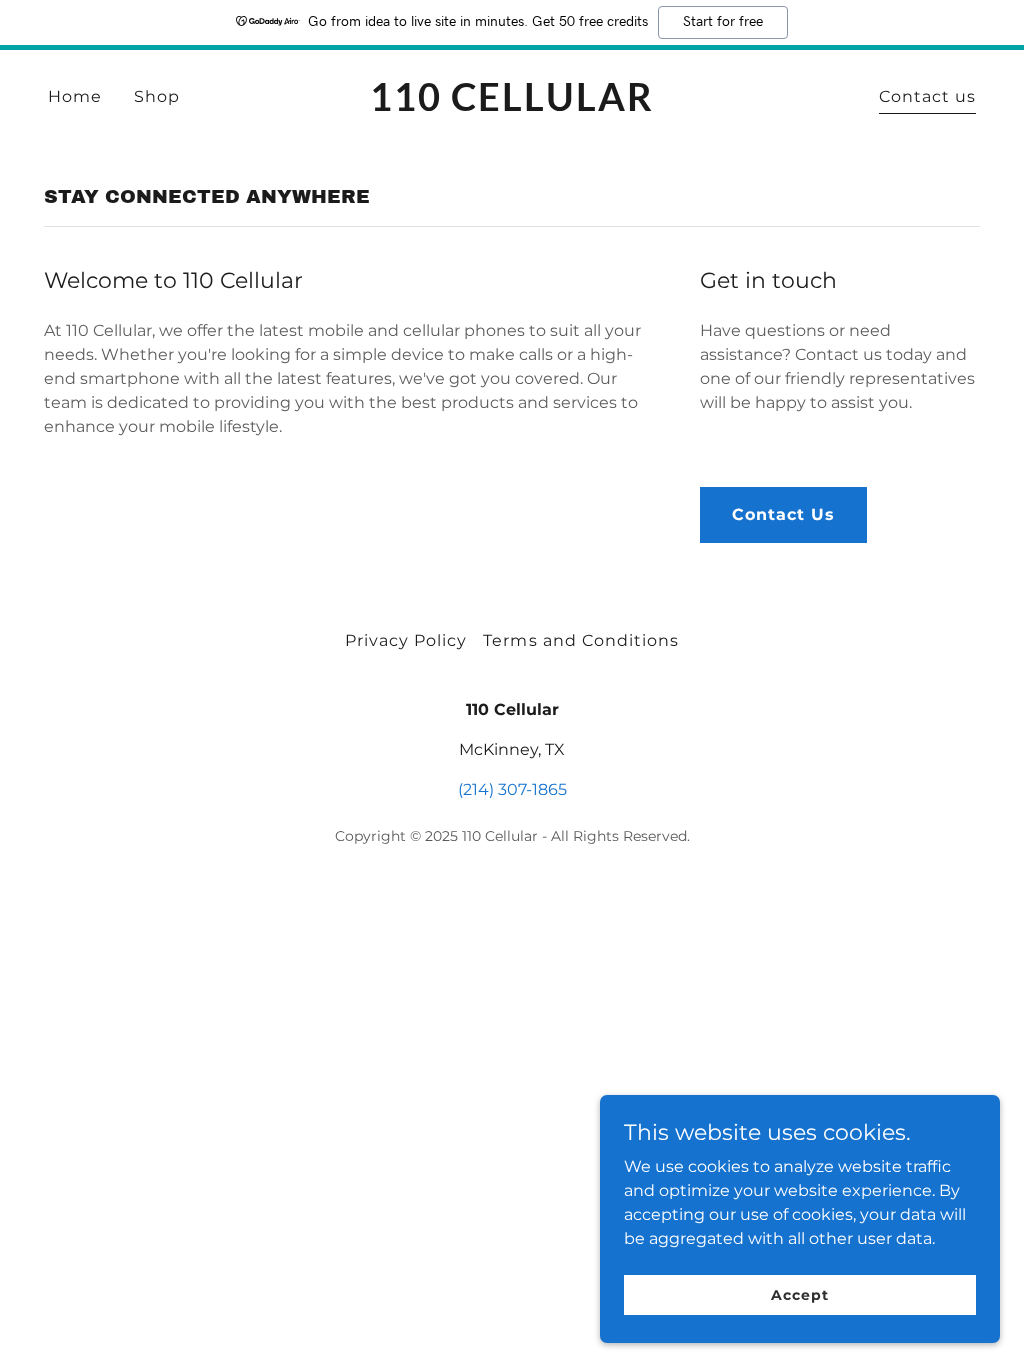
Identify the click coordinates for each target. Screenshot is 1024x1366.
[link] (511, 105)
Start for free (723, 22)
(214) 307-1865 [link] (512, 789)
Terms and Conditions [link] (580, 640)
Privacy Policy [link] (406, 640)
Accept (799, 1294)
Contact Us (783, 514)
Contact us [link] (927, 96)
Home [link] (75, 96)
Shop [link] (157, 96)
